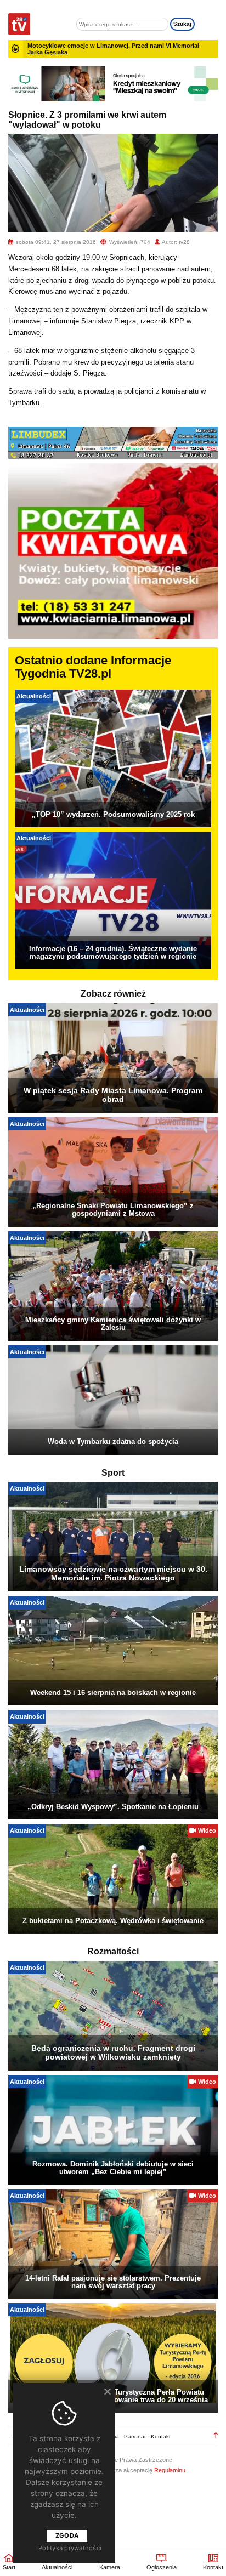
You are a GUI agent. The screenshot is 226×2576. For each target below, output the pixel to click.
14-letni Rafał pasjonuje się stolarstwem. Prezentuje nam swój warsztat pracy (113, 2282)
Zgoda (67, 2535)
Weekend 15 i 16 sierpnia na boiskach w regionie (113, 1693)
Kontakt (161, 2436)
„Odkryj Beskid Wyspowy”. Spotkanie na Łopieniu (113, 1807)
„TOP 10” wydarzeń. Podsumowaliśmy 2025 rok (113, 814)
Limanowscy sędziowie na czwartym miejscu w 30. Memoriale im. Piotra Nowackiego (113, 1573)
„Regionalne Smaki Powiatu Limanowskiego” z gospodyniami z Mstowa (113, 1210)
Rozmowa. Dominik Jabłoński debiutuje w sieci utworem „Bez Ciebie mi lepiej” (113, 2168)
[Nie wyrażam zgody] (107, 2391)
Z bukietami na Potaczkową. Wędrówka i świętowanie (113, 1921)
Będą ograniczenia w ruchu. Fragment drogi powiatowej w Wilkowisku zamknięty (113, 2052)
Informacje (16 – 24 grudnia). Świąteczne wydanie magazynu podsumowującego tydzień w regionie (113, 953)
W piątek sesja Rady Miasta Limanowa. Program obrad (113, 1095)
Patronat (135, 2436)
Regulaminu (170, 2470)
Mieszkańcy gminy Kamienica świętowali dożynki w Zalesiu (113, 1324)
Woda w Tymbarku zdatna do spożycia (113, 1441)
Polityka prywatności (70, 2548)
